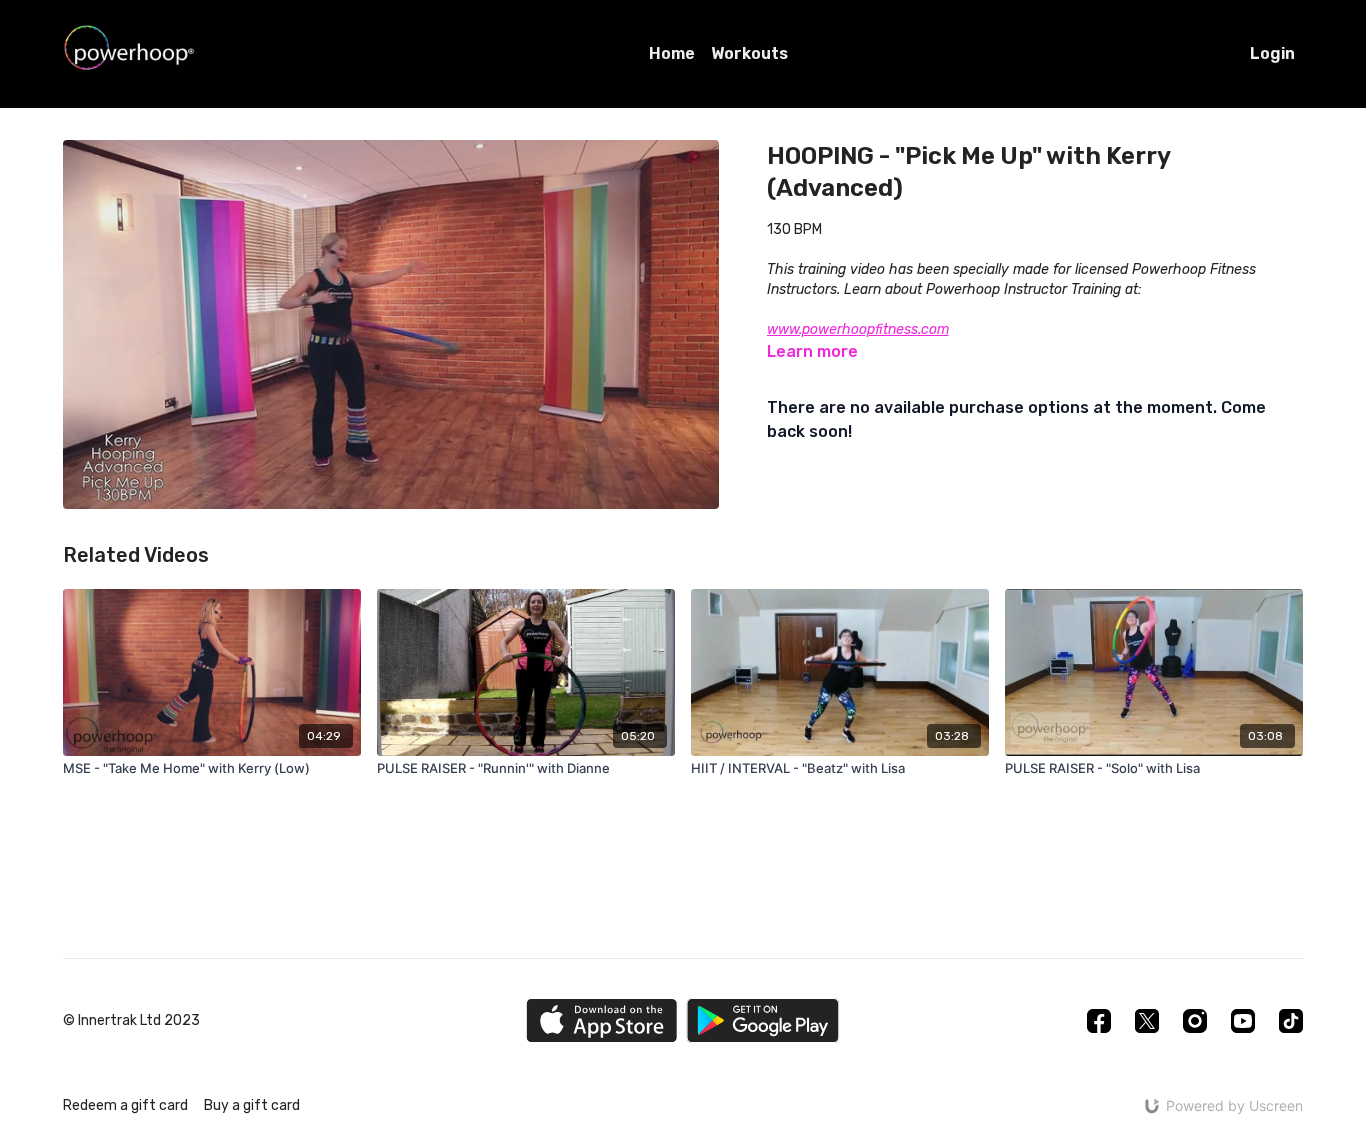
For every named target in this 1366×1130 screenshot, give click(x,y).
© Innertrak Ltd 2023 (131, 1021)
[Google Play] (763, 1020)
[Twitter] (1147, 1021)
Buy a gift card (252, 1105)
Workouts (749, 53)
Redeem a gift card (125, 1105)
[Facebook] (1099, 1021)
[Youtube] (1243, 1021)
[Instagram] (1195, 1021)
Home (672, 53)
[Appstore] (601, 1020)
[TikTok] (1291, 1021)
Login (1272, 53)
